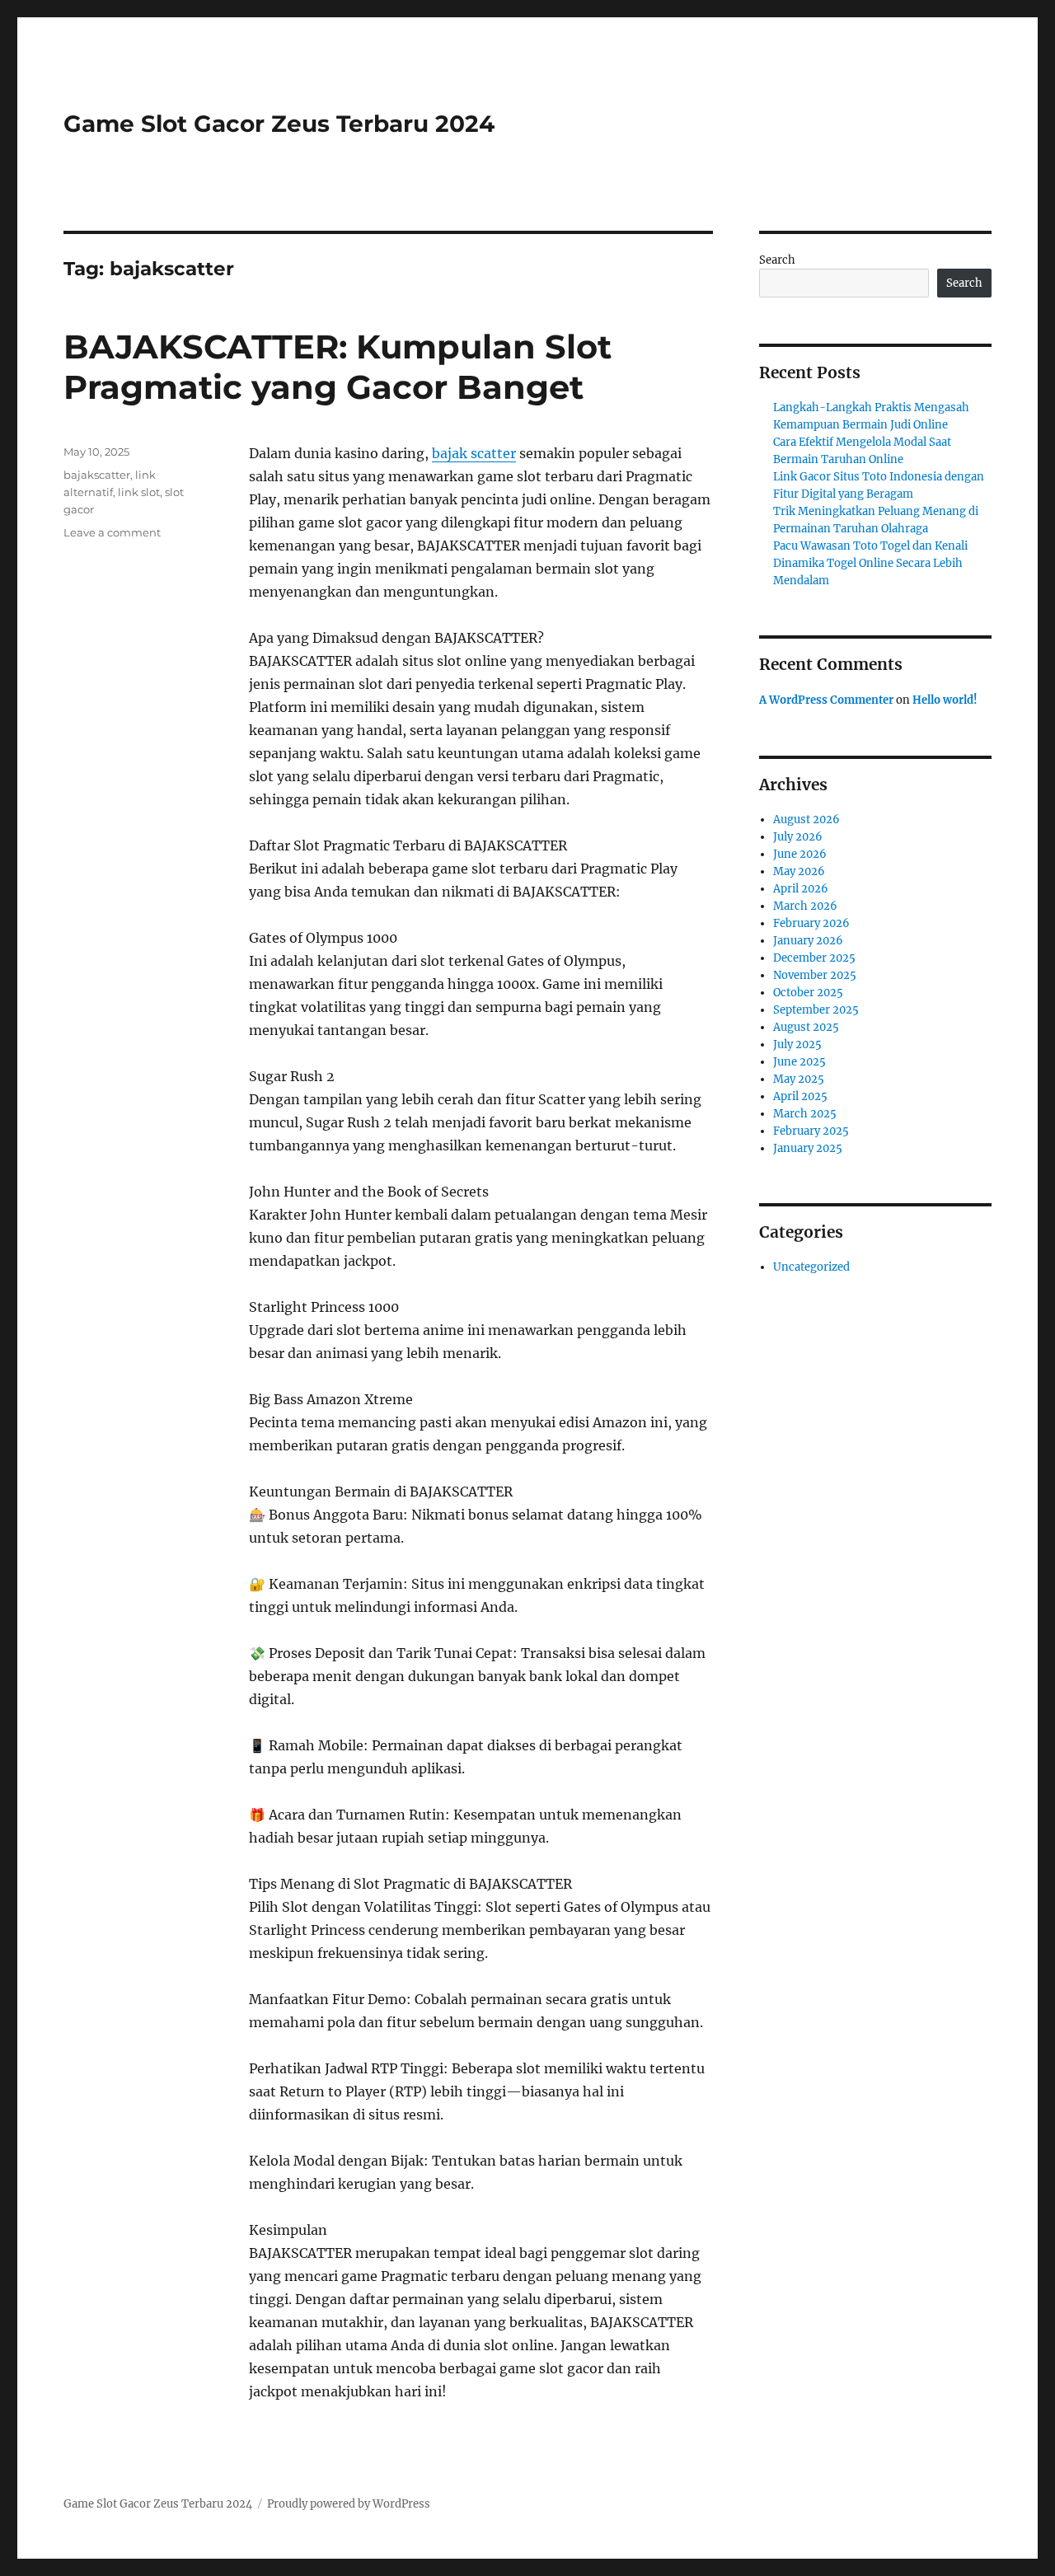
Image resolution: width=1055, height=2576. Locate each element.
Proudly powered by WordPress (349, 2504)
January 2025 (808, 1148)
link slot (139, 492)
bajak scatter (474, 453)
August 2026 (806, 820)
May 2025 (799, 1079)
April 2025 (800, 1096)
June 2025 (799, 1062)
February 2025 (811, 1131)
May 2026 (799, 871)
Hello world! (945, 700)
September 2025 (816, 1010)
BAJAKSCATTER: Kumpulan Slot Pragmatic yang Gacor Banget (338, 367)
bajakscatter (97, 475)
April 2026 (801, 889)
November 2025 (815, 975)
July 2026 (798, 837)
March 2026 (805, 906)
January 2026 (808, 941)
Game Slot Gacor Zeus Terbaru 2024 (279, 124)
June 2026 (800, 854)
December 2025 (814, 958)
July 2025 (797, 1044)
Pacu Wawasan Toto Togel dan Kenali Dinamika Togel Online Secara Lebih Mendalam (870, 563)
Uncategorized (811, 1267)
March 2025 (805, 1114)
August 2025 (806, 1027)
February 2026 (811, 923)
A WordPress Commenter (826, 700)
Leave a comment (112, 532)
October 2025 (808, 993)
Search (777, 260)
